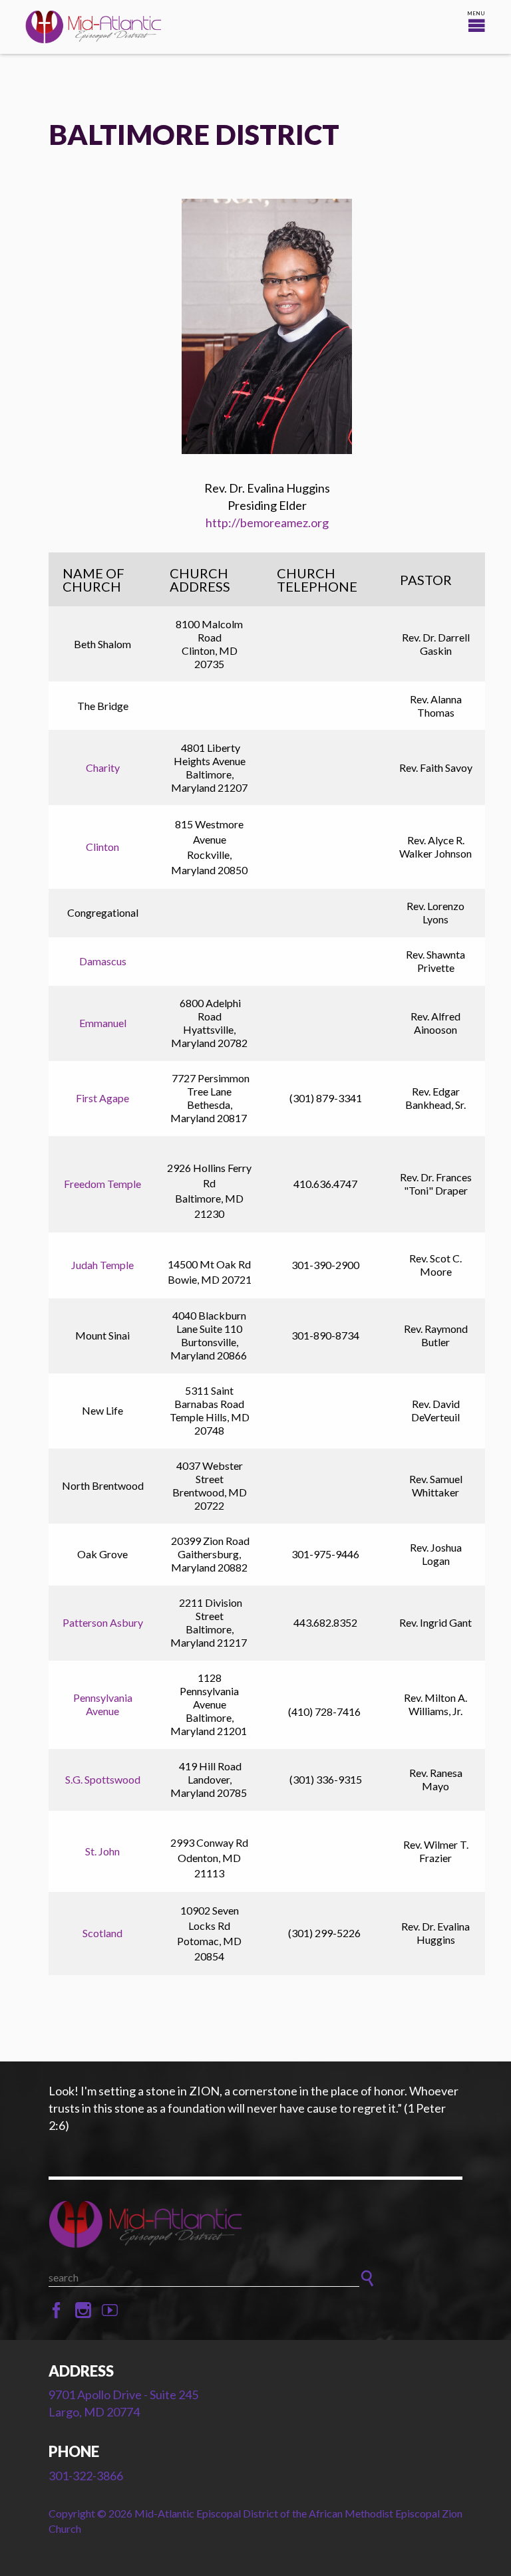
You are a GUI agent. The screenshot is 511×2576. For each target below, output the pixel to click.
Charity (103, 767)
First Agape (102, 1098)
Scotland (102, 1933)
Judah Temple (102, 1265)
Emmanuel (103, 1023)
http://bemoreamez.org (267, 523)
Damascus (103, 961)
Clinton (102, 847)
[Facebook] (57, 2311)
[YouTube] (110, 2311)
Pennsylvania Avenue (103, 1704)
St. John (102, 1851)
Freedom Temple (102, 1184)
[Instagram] (83, 2311)
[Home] (255, 2224)
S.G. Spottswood (103, 1779)
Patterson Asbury (103, 1622)
